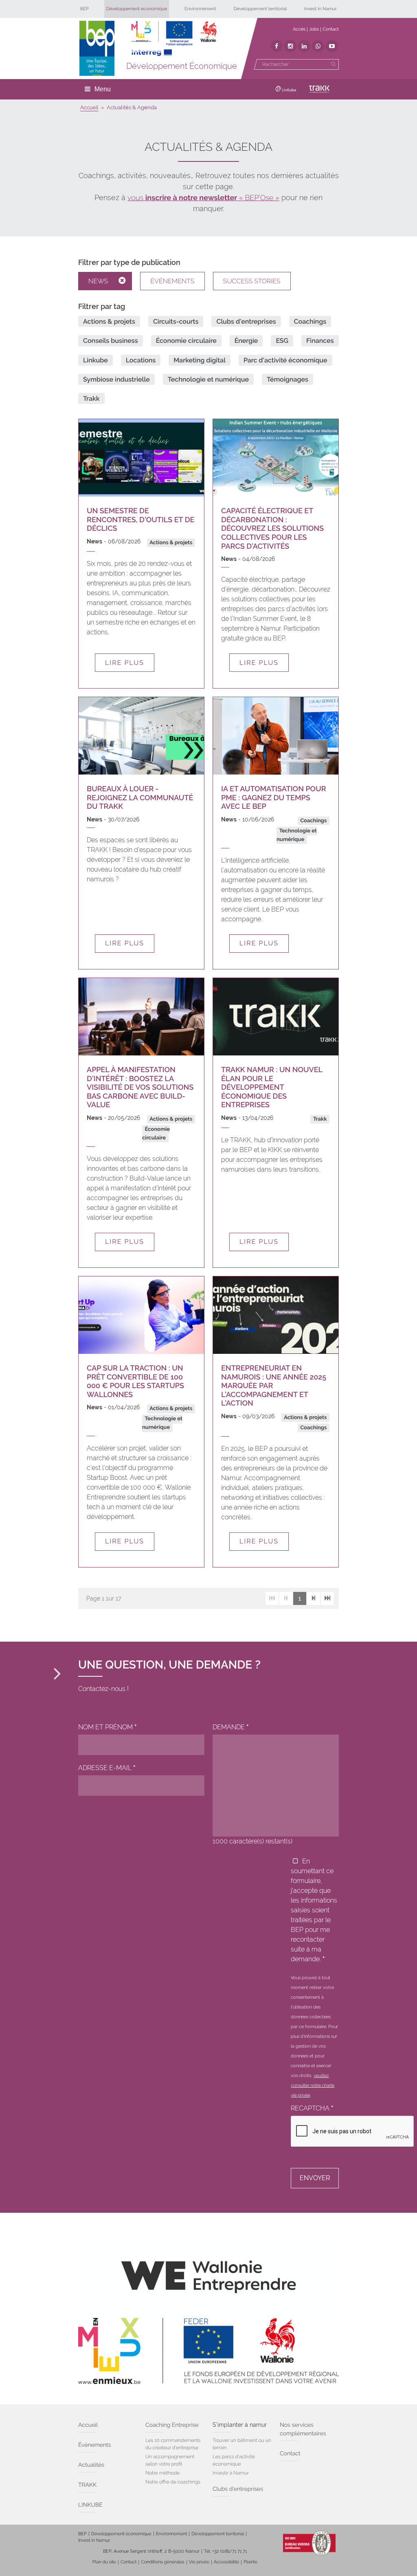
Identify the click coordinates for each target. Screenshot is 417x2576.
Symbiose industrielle (116, 379)
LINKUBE (90, 2505)
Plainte (250, 2562)
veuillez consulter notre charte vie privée (313, 2086)
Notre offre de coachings (173, 2482)
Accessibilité (226, 2562)
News (98, 281)
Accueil (88, 2425)
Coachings (310, 321)
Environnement (200, 9)
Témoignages (288, 379)
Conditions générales (162, 2562)
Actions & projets (109, 321)
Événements (172, 281)
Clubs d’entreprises (238, 2489)
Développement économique (137, 9)
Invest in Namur (94, 2540)
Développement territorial (260, 9)
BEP (84, 9)
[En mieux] (174, 39)
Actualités (91, 2465)
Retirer (125, 281)
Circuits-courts (176, 321)
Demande (231, 1727)
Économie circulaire (186, 341)
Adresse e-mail (107, 1768)
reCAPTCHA (312, 2108)
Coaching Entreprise (172, 2425)
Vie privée (199, 2562)
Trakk (91, 398)
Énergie (246, 341)
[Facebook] (277, 46)
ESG (282, 341)
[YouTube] (332, 46)
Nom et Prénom (108, 1727)
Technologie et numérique (208, 379)
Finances (320, 341)
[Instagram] (290, 46)
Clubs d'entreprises (246, 321)
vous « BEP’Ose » (203, 198)
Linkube (95, 360)
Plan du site (104, 2562)
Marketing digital (200, 360)
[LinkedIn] (304, 46)
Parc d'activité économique (285, 360)
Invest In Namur (320, 9)
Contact (331, 29)
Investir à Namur (231, 2473)
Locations (141, 360)
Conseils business (111, 341)
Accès (299, 29)
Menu (103, 89)
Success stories (252, 281)
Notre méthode (162, 2473)
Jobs (314, 29)
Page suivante (314, 1598)
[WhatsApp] (318, 46)
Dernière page (327, 1598)
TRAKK (87, 2485)
